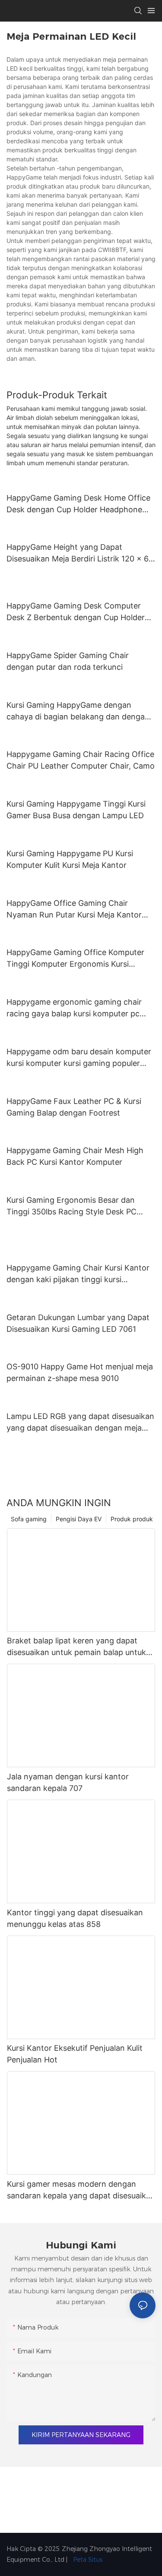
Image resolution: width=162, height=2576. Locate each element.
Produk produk (132, 1519)
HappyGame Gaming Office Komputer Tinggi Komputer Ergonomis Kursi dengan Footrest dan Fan (75, 959)
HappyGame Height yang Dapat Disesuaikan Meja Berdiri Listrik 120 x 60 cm (80, 553)
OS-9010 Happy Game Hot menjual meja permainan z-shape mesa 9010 (80, 1372)
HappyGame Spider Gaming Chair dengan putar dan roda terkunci (68, 661)
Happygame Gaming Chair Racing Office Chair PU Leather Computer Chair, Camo (81, 760)
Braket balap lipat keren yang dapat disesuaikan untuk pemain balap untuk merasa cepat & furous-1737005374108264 (76, 1647)
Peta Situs (87, 2560)
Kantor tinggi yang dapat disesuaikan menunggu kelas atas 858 (75, 1918)
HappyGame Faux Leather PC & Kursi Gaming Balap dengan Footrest (74, 1107)
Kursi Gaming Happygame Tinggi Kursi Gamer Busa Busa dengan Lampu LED (76, 810)
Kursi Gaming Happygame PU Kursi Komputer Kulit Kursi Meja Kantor (70, 859)
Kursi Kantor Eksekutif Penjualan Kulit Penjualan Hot (75, 2054)
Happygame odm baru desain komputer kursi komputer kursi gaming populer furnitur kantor (79, 1058)
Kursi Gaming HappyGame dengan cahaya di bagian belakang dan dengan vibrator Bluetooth (78, 711)
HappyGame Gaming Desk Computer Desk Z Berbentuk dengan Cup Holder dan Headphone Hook (76, 612)
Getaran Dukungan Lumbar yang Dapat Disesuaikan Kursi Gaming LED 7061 (78, 1323)
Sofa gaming (29, 1519)
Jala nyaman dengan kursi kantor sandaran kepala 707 (68, 1782)
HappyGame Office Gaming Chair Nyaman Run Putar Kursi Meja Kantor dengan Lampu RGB (74, 910)
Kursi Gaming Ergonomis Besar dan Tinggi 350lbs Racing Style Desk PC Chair (71, 1206)
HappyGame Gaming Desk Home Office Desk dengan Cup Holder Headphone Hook (78, 504)
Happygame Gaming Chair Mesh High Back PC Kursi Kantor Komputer (75, 1156)
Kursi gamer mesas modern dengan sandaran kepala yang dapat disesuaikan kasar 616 (81, 2190)
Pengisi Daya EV (79, 1519)
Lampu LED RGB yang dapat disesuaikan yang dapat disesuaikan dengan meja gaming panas (80, 1423)
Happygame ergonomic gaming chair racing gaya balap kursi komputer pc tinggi (74, 1008)
